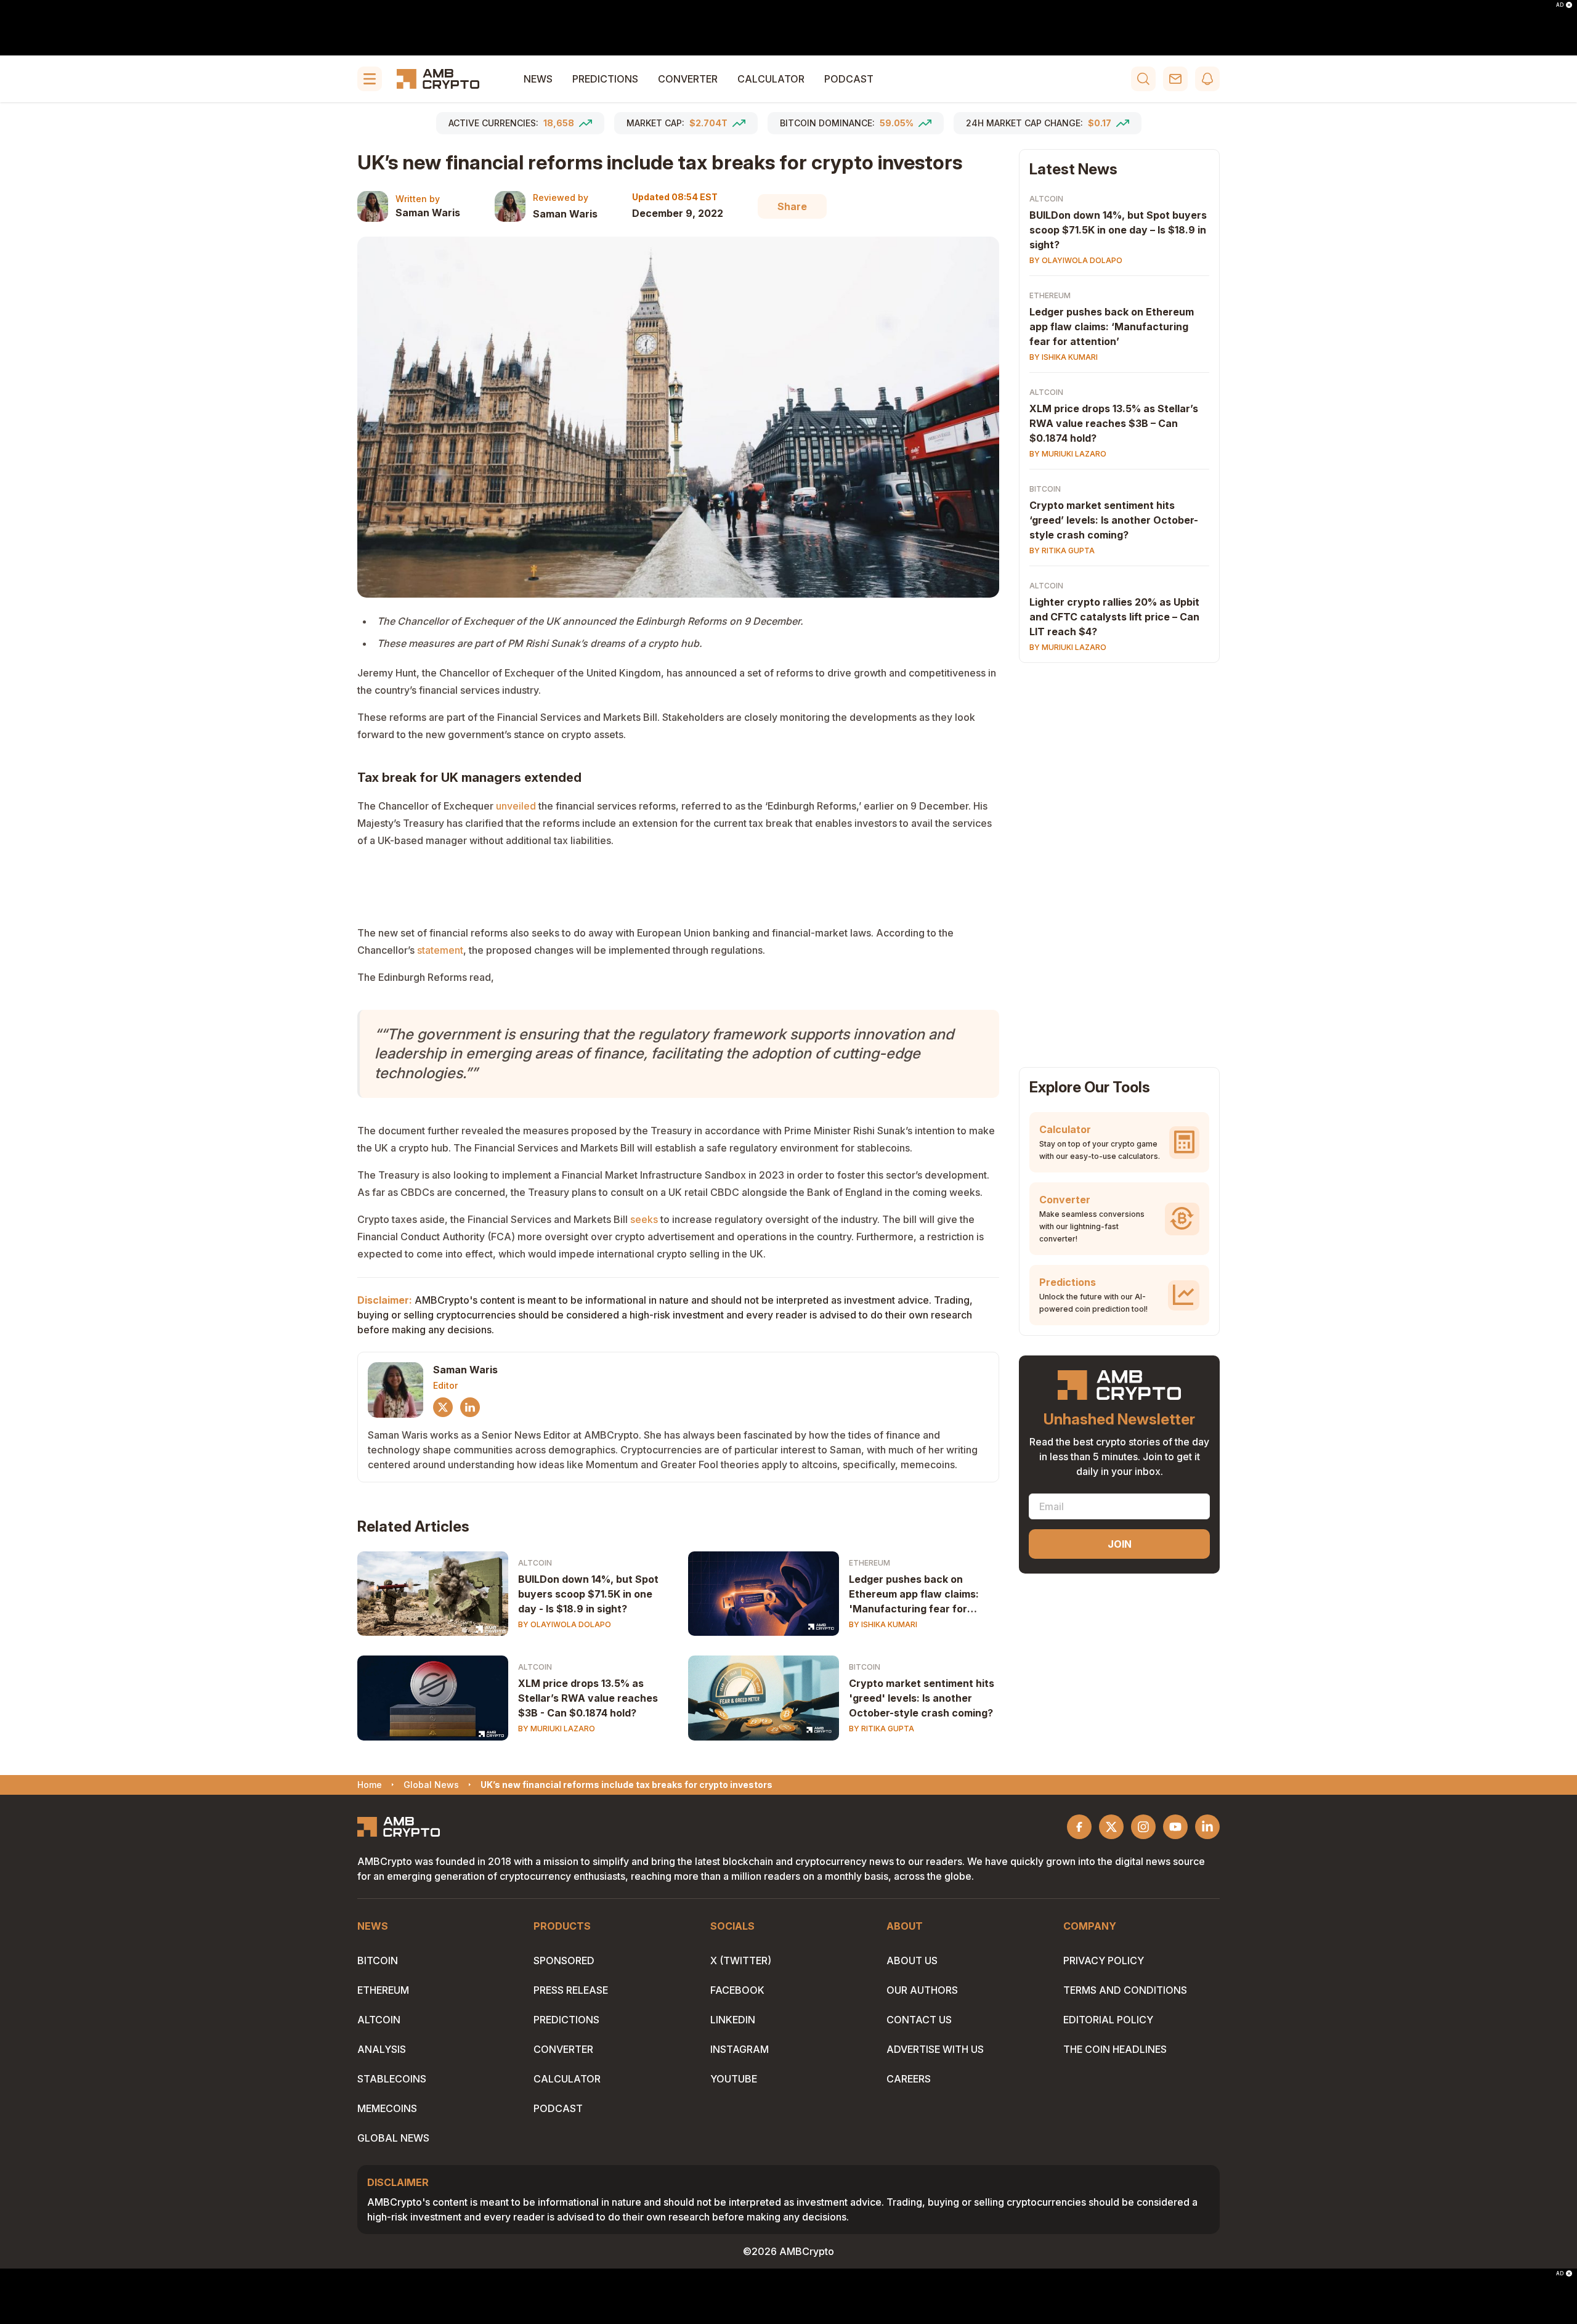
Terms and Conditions (1125, 1990)
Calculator (771, 79)
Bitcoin (865, 1667)
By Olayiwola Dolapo (565, 1624)
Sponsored (564, 1960)
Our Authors (922, 1990)
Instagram (740, 2049)
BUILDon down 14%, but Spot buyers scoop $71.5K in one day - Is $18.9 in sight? (588, 1594)
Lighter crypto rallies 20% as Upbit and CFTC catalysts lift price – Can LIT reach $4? (1114, 617)
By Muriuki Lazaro (557, 1729)
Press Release (571, 1990)
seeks (644, 1219)
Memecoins (387, 2108)
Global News (393, 2138)
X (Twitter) (741, 1960)
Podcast (849, 79)
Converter (688, 79)
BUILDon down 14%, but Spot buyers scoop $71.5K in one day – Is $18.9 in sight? (1118, 230)
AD (1560, 5)
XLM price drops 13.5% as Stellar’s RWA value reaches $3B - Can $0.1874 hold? (588, 1698)
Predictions (605, 79)
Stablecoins (392, 2079)
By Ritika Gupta (882, 1729)
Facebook (737, 1990)
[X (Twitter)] (443, 1407)
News (538, 79)
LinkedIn (733, 2020)
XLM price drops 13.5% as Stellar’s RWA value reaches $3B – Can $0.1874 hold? (1114, 423)
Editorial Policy (1108, 2020)
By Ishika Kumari (883, 1624)
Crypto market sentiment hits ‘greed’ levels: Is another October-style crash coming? (1114, 520)
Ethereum (870, 1563)
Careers (909, 2079)
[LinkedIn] (470, 1407)
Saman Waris (428, 213)
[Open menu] (370, 79)
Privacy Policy (1104, 1960)
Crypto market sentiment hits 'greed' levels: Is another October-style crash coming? (922, 1698)
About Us (912, 1960)
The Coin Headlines (1115, 2049)
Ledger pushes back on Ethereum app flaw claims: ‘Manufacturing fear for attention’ (1112, 327)
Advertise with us (935, 2049)
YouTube (734, 2079)
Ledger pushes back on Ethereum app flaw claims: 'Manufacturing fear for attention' (914, 1595)
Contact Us (919, 2020)
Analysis (382, 2049)
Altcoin (535, 1563)
